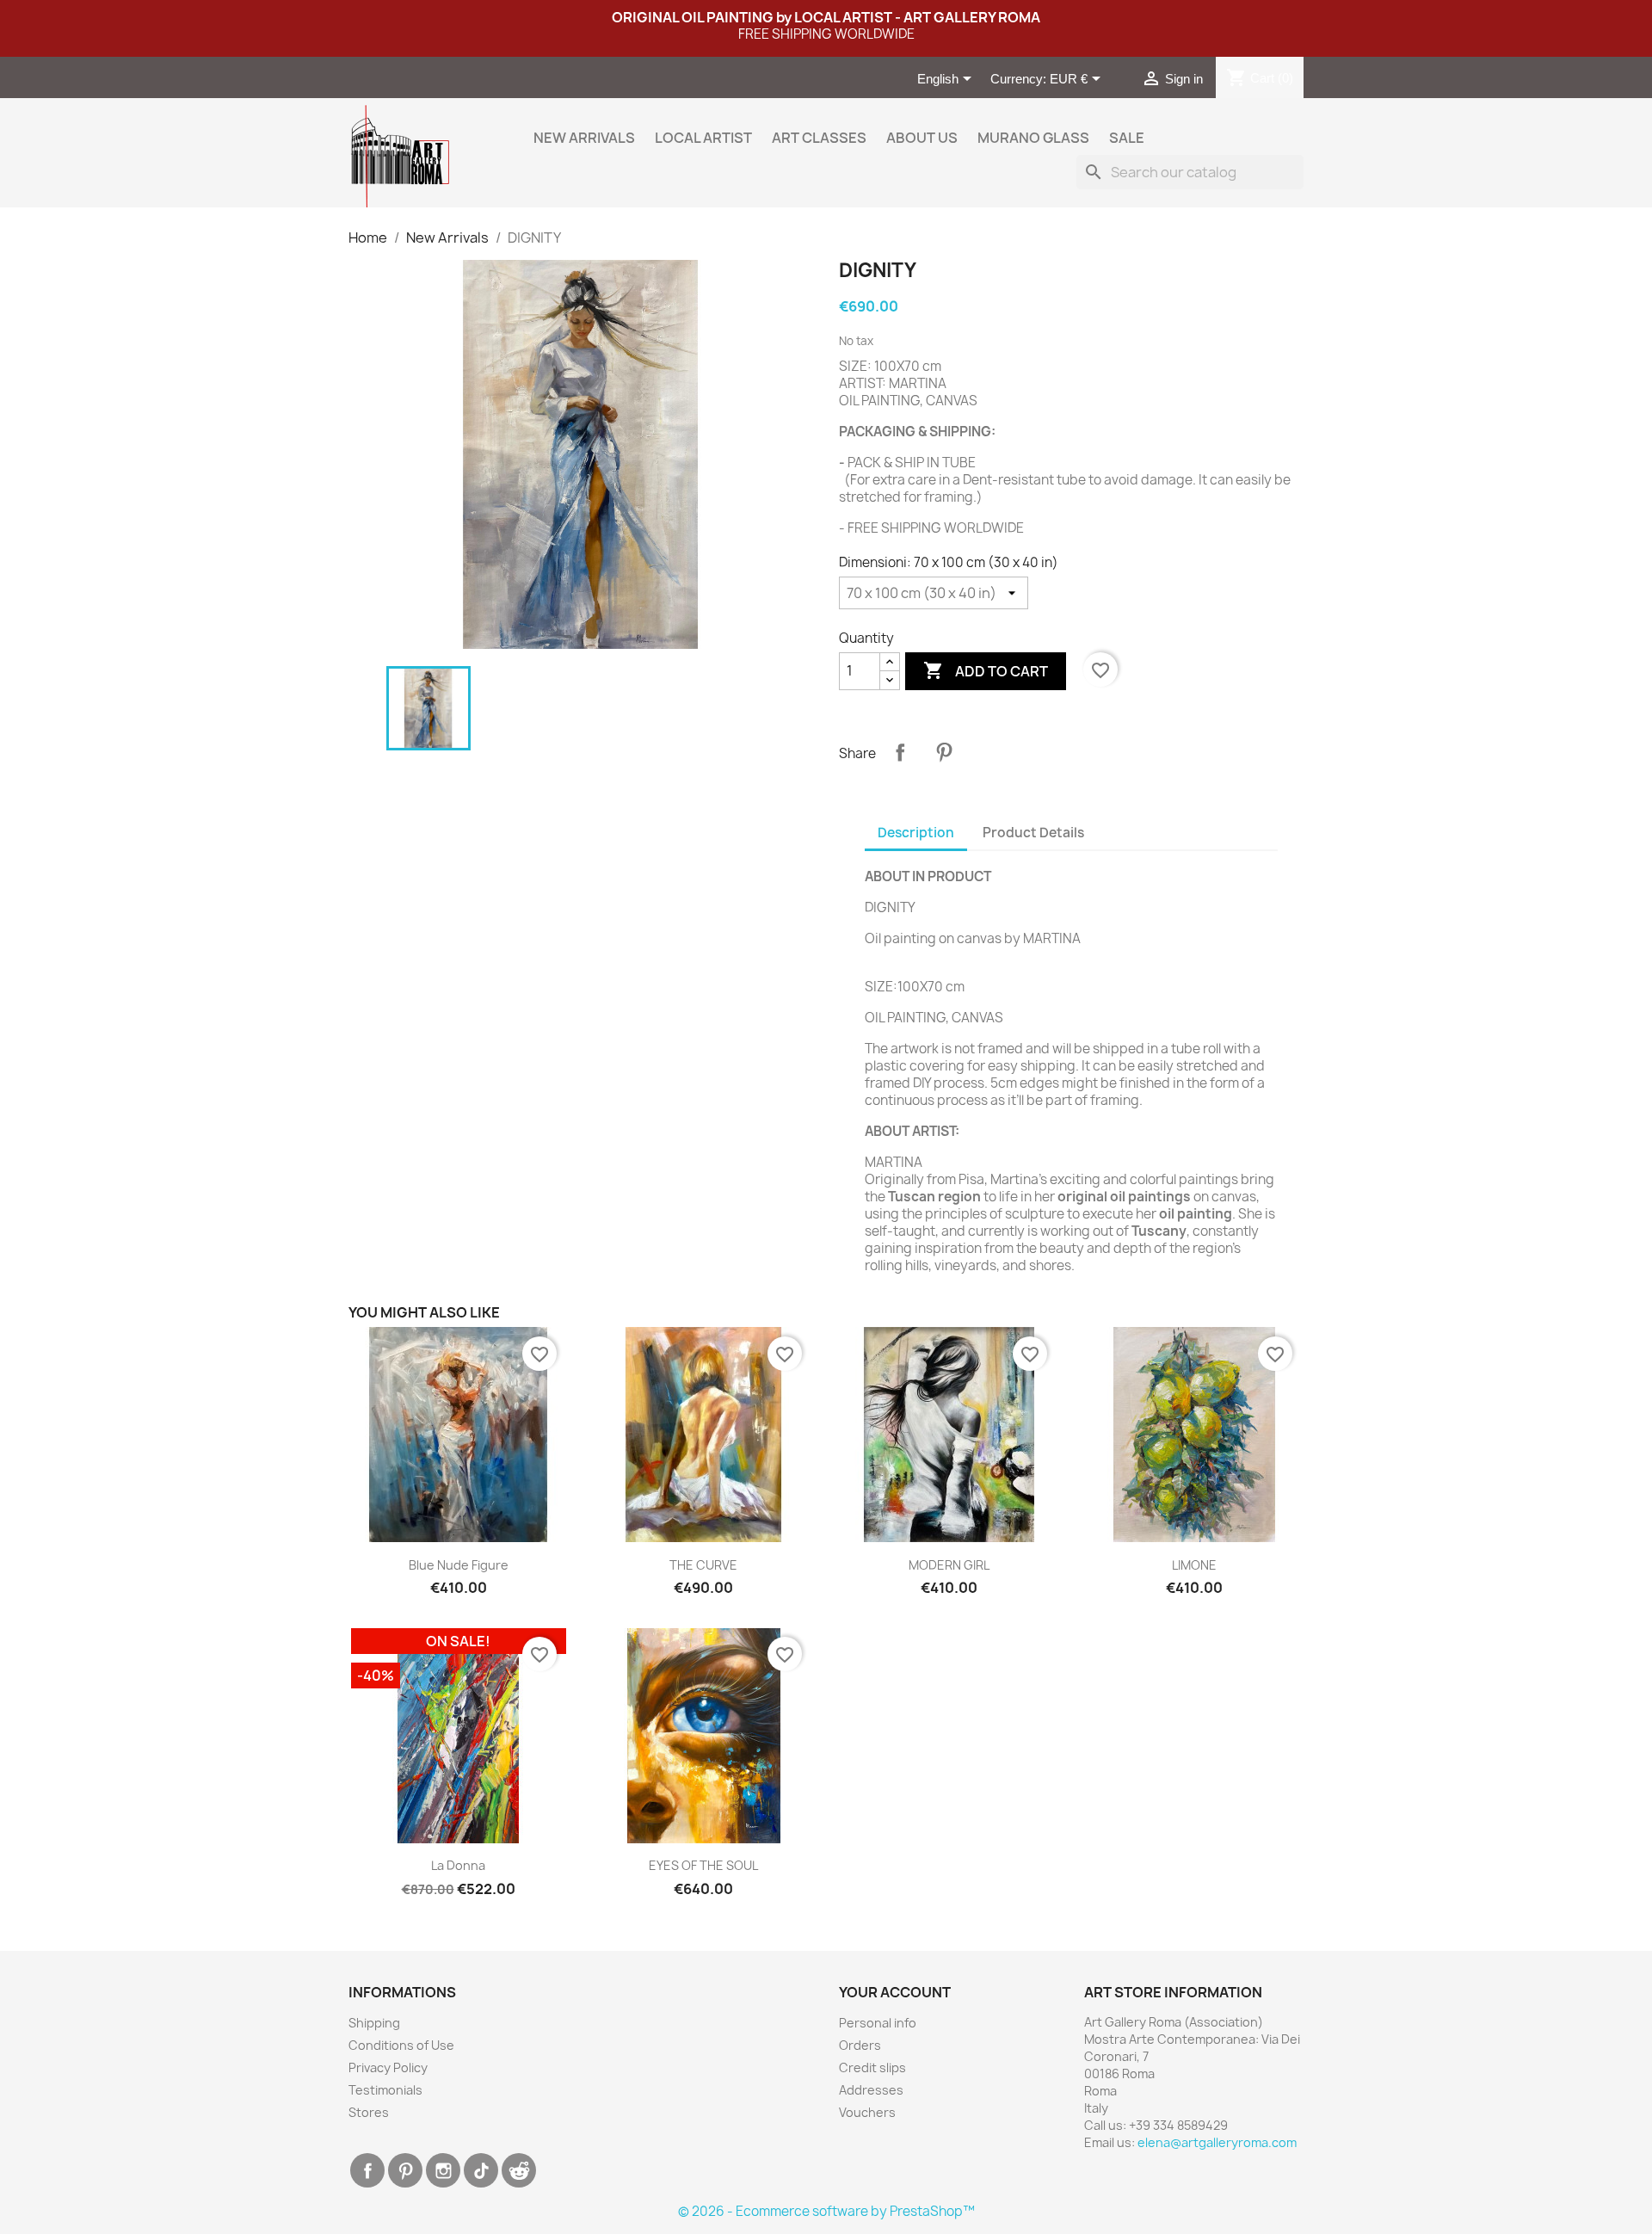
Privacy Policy (388, 2067)
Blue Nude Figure (459, 1565)
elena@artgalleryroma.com (1217, 2142)
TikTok (481, 2170)
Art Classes (819, 138)
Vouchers (867, 2112)
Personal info (878, 2023)
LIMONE (1194, 1565)
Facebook (367, 2170)
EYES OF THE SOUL (703, 1865)
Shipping (374, 2023)
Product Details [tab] (1033, 833)
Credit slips (872, 2067)
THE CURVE (703, 1565)
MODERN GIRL (949, 1565)
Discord (519, 2170)
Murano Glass (1033, 138)
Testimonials (385, 2090)
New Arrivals (584, 138)
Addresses (871, 2090)
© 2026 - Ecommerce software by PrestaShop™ (826, 2211)
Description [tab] (916, 833)
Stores (369, 2112)
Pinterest (944, 752)
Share (900, 752)
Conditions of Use (401, 2045)
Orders (860, 2045)
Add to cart (986, 670)
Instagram (443, 2170)
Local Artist (703, 138)
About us (922, 138)
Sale (1127, 138)
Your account (895, 1992)
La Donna (458, 1865)
